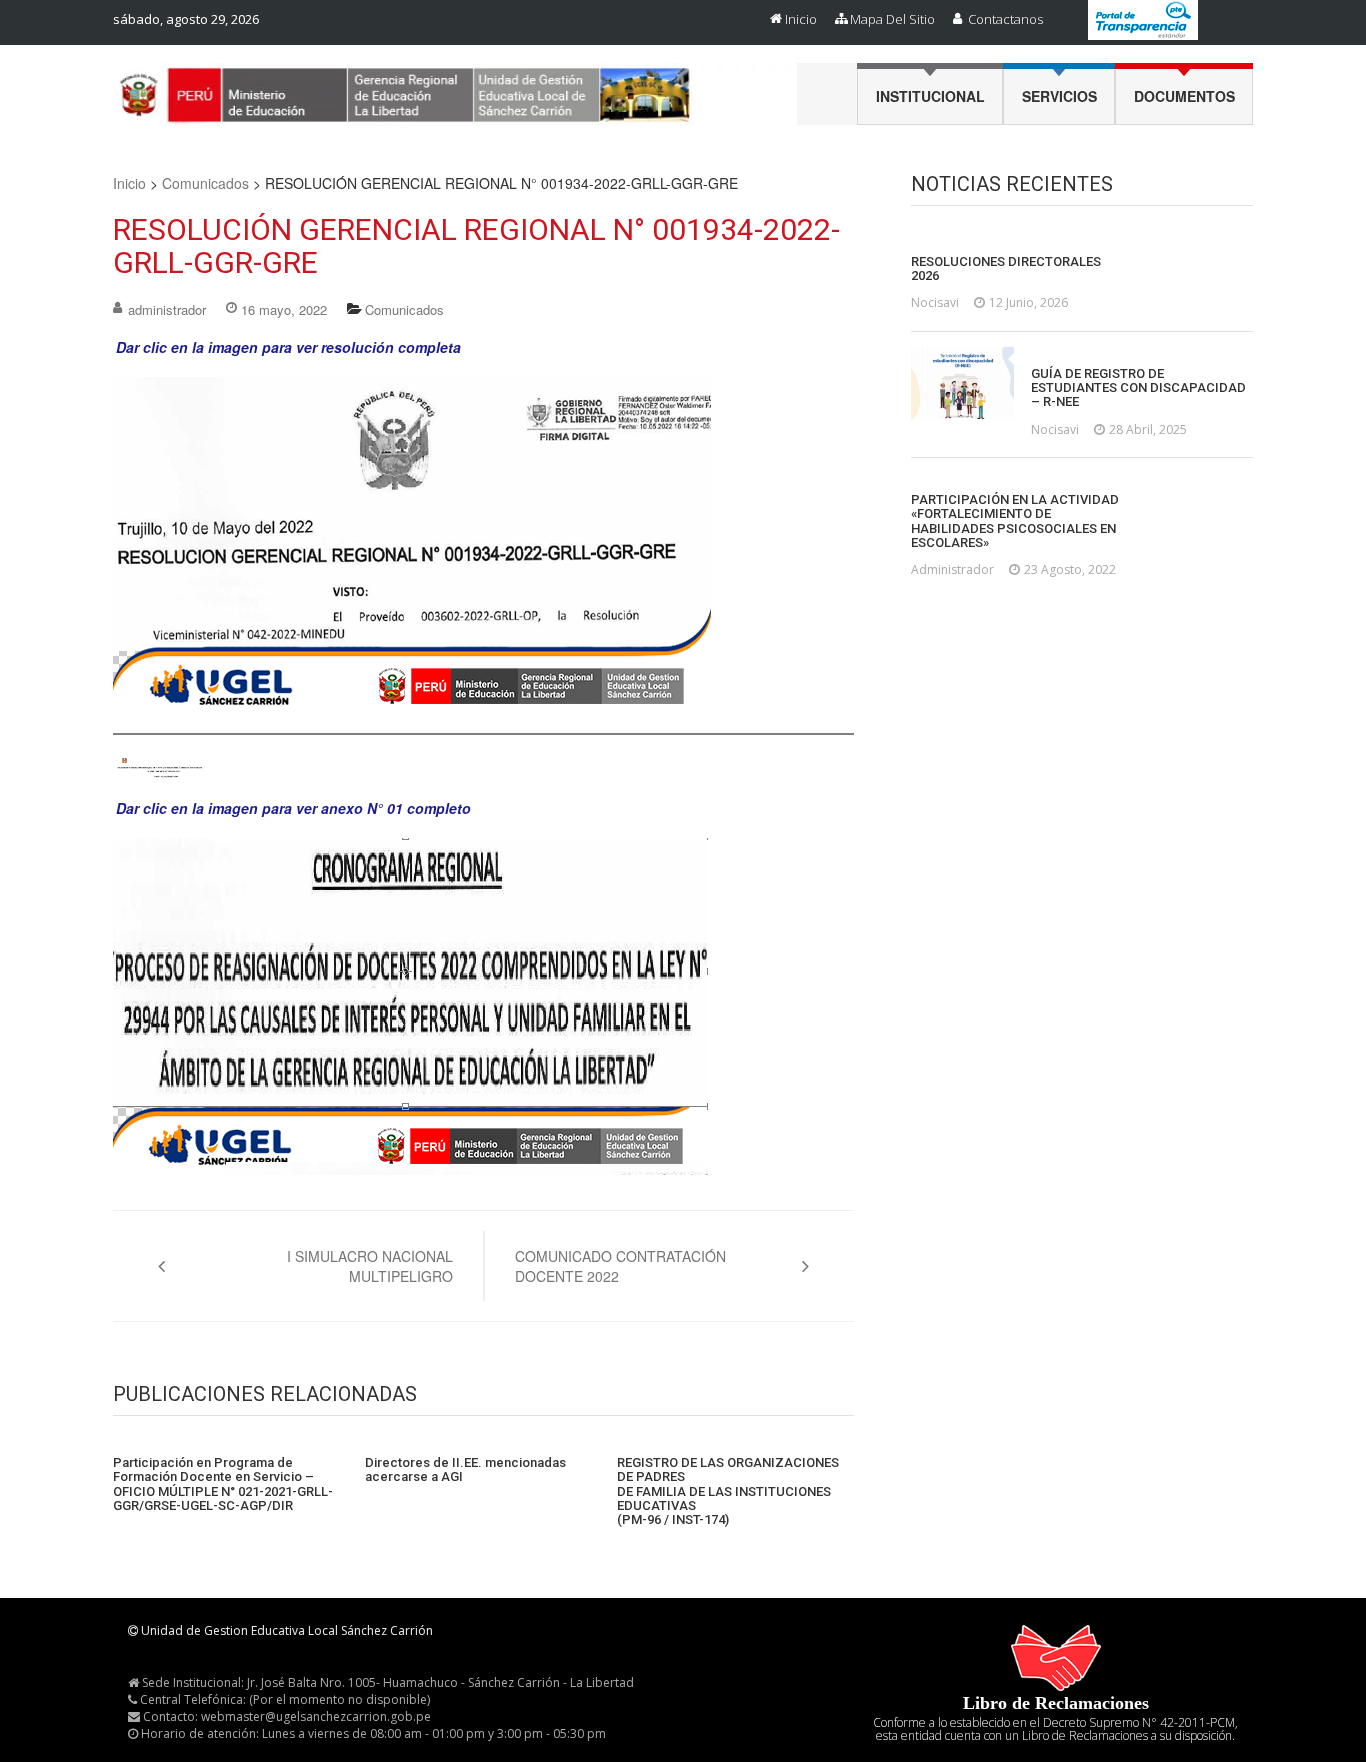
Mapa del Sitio (892, 19)
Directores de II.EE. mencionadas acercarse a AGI (465, 1470)
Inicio (801, 19)
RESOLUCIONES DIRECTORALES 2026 (1006, 269)
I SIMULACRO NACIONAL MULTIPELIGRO (370, 1266)
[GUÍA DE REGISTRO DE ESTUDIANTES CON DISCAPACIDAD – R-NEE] (962, 383)
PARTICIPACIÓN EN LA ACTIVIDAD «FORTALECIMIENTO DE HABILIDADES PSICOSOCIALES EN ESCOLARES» (1015, 521)
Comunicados (205, 183)
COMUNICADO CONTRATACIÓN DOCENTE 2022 (620, 1266)
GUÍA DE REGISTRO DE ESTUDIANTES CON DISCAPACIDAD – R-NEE (1138, 388)
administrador (167, 309)
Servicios (1059, 96)
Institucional (930, 96)
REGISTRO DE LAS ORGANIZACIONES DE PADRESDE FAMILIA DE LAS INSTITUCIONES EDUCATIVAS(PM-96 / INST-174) (728, 1491)
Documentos (1184, 96)
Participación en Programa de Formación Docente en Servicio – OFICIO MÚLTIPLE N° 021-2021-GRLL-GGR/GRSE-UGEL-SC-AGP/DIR (223, 1484)
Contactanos (1005, 19)
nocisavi (935, 302)
